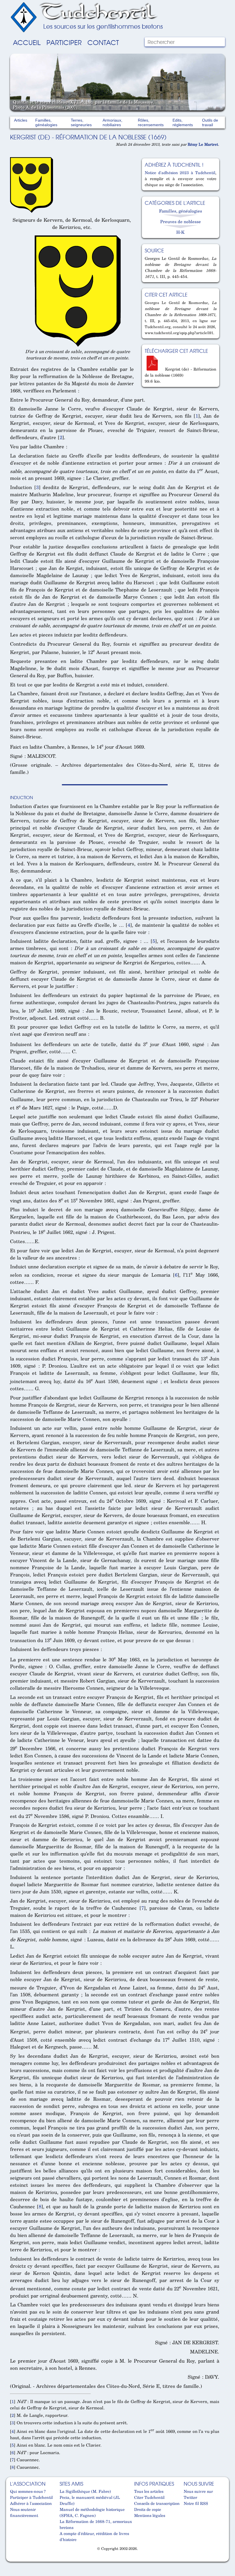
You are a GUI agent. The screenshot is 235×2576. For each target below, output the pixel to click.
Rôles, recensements (151, 122)
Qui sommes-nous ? (28, 2491)
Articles (21, 120)
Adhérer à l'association (31, 2503)
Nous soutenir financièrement (24, 2512)
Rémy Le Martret (203, 144)
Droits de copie (148, 2509)
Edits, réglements (183, 122)
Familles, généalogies (46, 122)
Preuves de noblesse (181, 221)
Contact (103, 42)
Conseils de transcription (157, 2503)
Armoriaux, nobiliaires (112, 122)
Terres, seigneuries (81, 122)
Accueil (27, 42)
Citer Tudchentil (149, 2497)
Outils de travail (210, 122)
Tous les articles (149, 2491)
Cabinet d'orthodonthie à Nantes (14, 2559)
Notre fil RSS (196, 2503)
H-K (180, 232)
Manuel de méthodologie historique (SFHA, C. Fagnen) (92, 2512)
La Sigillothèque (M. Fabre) (85, 2491)
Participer (64, 42)
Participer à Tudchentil (31, 2497)
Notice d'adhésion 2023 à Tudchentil (180, 173)
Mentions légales (150, 2515)
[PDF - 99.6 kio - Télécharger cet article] (154, 369)
